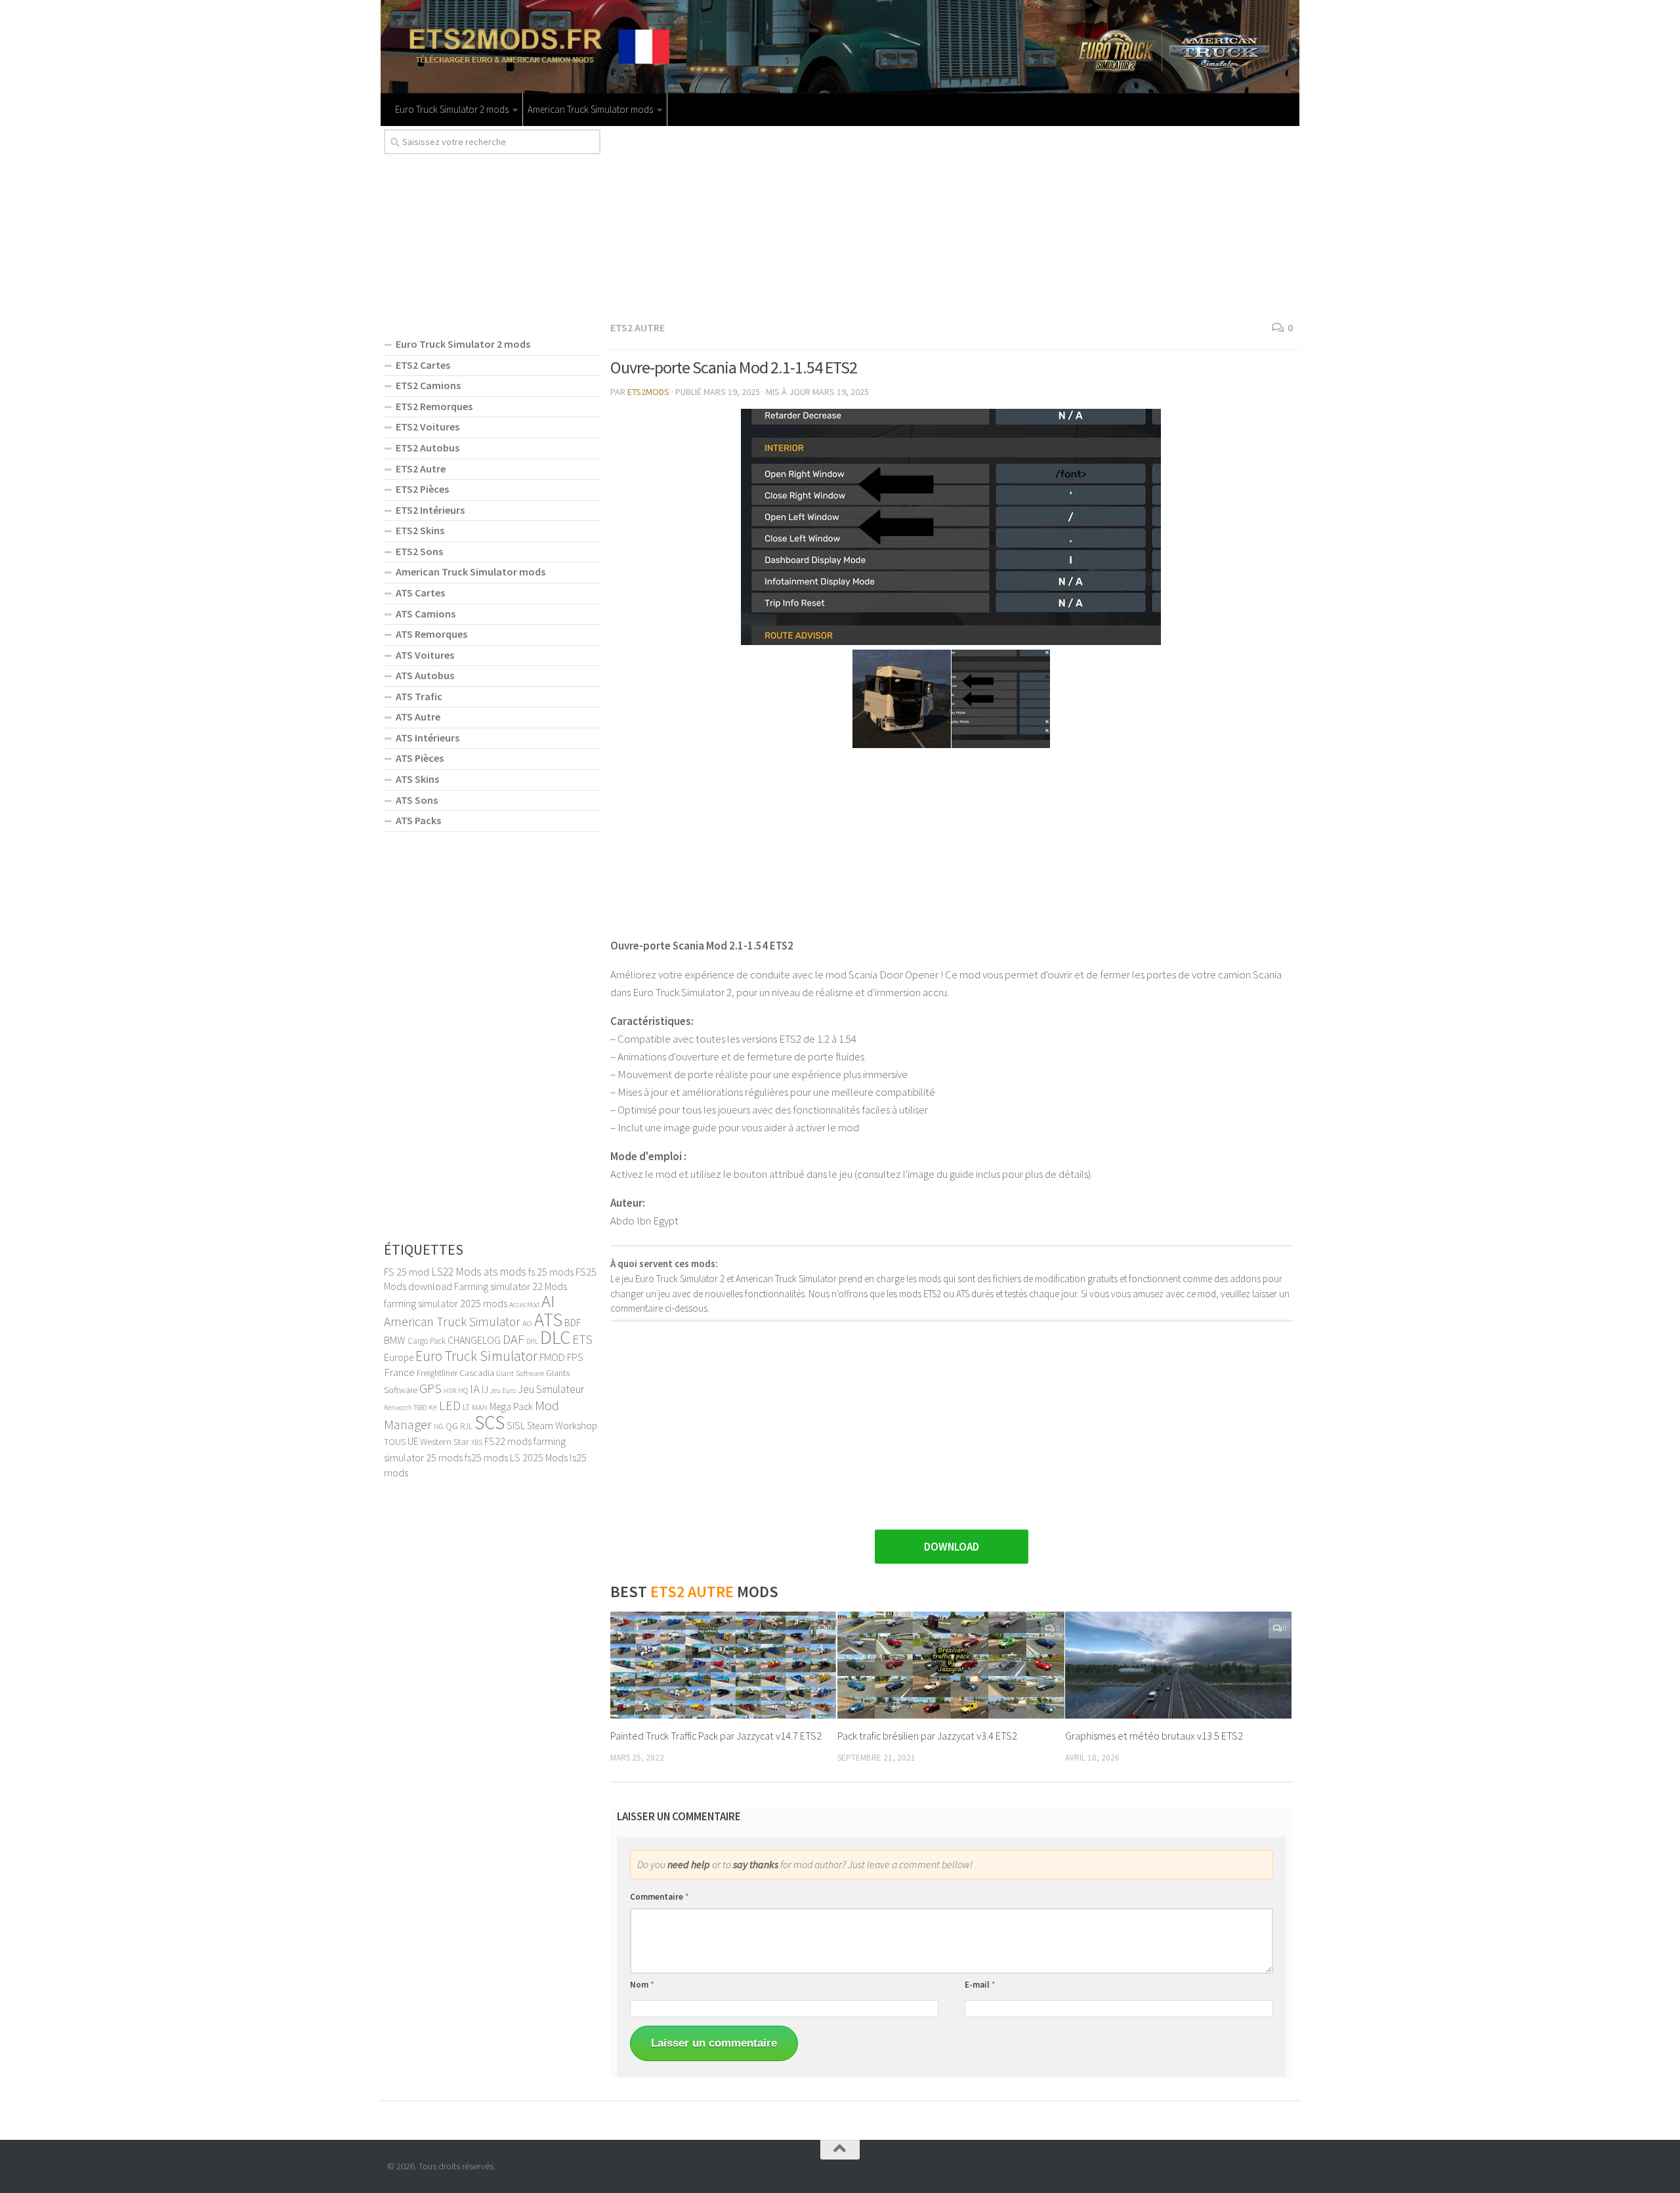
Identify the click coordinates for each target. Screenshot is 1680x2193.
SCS (490, 1422)
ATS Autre (418, 717)
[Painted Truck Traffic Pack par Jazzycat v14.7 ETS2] (724, 1665)
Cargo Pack (427, 1341)
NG (439, 1427)
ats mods (505, 1272)
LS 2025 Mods (539, 1457)
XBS (477, 1442)
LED (450, 1406)
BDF (573, 1323)
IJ (485, 1389)
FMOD (552, 1357)
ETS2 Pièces (422, 489)
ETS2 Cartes (423, 365)
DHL (532, 1341)
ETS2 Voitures (428, 427)
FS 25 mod (407, 1272)
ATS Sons (417, 800)
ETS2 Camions (428, 385)
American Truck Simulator (452, 1322)
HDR (450, 1391)
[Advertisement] (952, 221)
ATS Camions (426, 614)
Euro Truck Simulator (476, 1356)
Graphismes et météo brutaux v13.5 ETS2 (1154, 1736)
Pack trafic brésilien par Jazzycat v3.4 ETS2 (927, 1736)
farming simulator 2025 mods (446, 1303)
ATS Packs (418, 820)
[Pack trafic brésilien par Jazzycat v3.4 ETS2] (951, 1665)
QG (452, 1426)
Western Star (445, 1441)
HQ (463, 1390)
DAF (514, 1339)
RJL (466, 1426)
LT (466, 1407)
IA (475, 1389)
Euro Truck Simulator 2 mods (452, 109)
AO (527, 1323)
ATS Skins (417, 779)
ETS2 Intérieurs (430, 510)
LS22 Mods (456, 1272)
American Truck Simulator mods (590, 109)
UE (413, 1441)
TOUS (395, 1442)
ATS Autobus (425, 675)
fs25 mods (486, 1457)
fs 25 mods (551, 1272)
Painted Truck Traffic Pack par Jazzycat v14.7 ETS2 (716, 1736)
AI (548, 1301)
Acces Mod (524, 1305)
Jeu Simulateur (551, 1389)
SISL (516, 1425)
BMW (395, 1340)
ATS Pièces (420, 758)
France (399, 1372)
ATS (548, 1320)
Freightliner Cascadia (455, 1373)
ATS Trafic (419, 696)
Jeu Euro (503, 1390)
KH (433, 1408)
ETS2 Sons (419, 551)
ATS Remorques (431, 634)
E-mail (980, 1985)
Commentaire (660, 1897)
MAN (480, 1407)
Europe (399, 1357)
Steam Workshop (562, 1426)
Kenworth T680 (405, 1408)
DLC (555, 1337)
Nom (642, 1985)
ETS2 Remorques (434, 406)
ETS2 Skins (420, 530)
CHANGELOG (474, 1340)
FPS (575, 1357)
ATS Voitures (425, 655)
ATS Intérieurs (428, 738)
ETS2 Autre (638, 327)
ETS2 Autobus (428, 448)
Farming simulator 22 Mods (511, 1286)
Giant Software (520, 1373)
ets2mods (648, 392)
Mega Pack (511, 1407)
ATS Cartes (420, 593)
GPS (430, 1389)
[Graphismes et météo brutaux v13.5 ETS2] (1178, 1665)
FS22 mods (508, 1441)
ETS (582, 1339)
